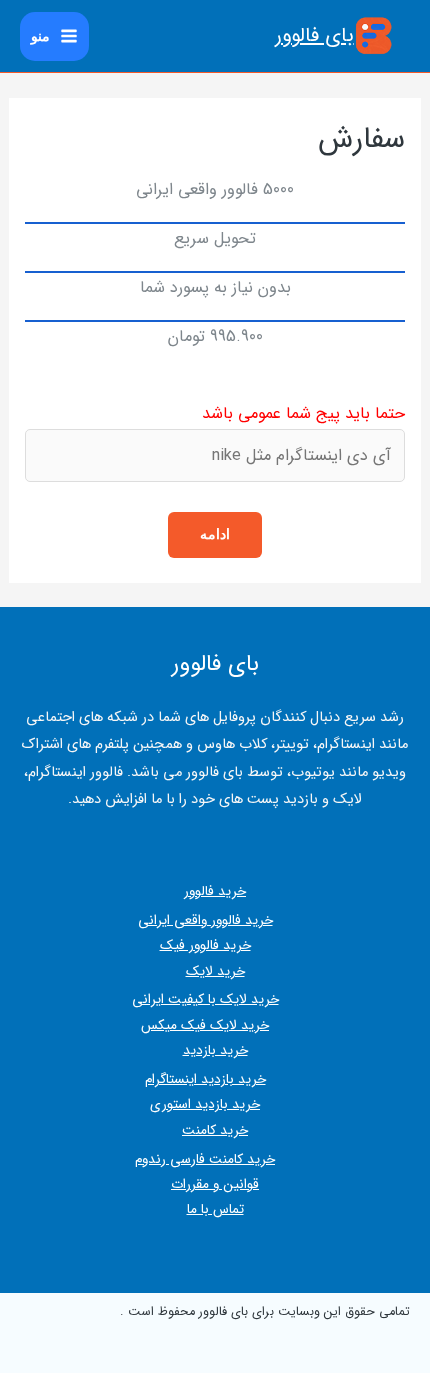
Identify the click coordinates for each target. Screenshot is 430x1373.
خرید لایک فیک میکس (205, 1025)
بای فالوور (314, 35)
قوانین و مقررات (215, 1184)
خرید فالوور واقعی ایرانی (205, 920)
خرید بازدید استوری (205, 1104)
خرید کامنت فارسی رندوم (205, 1159)
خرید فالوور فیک (205, 945)
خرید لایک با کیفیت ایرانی (205, 999)
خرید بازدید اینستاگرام (205, 1079)
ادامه (215, 534)
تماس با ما (215, 1209)
